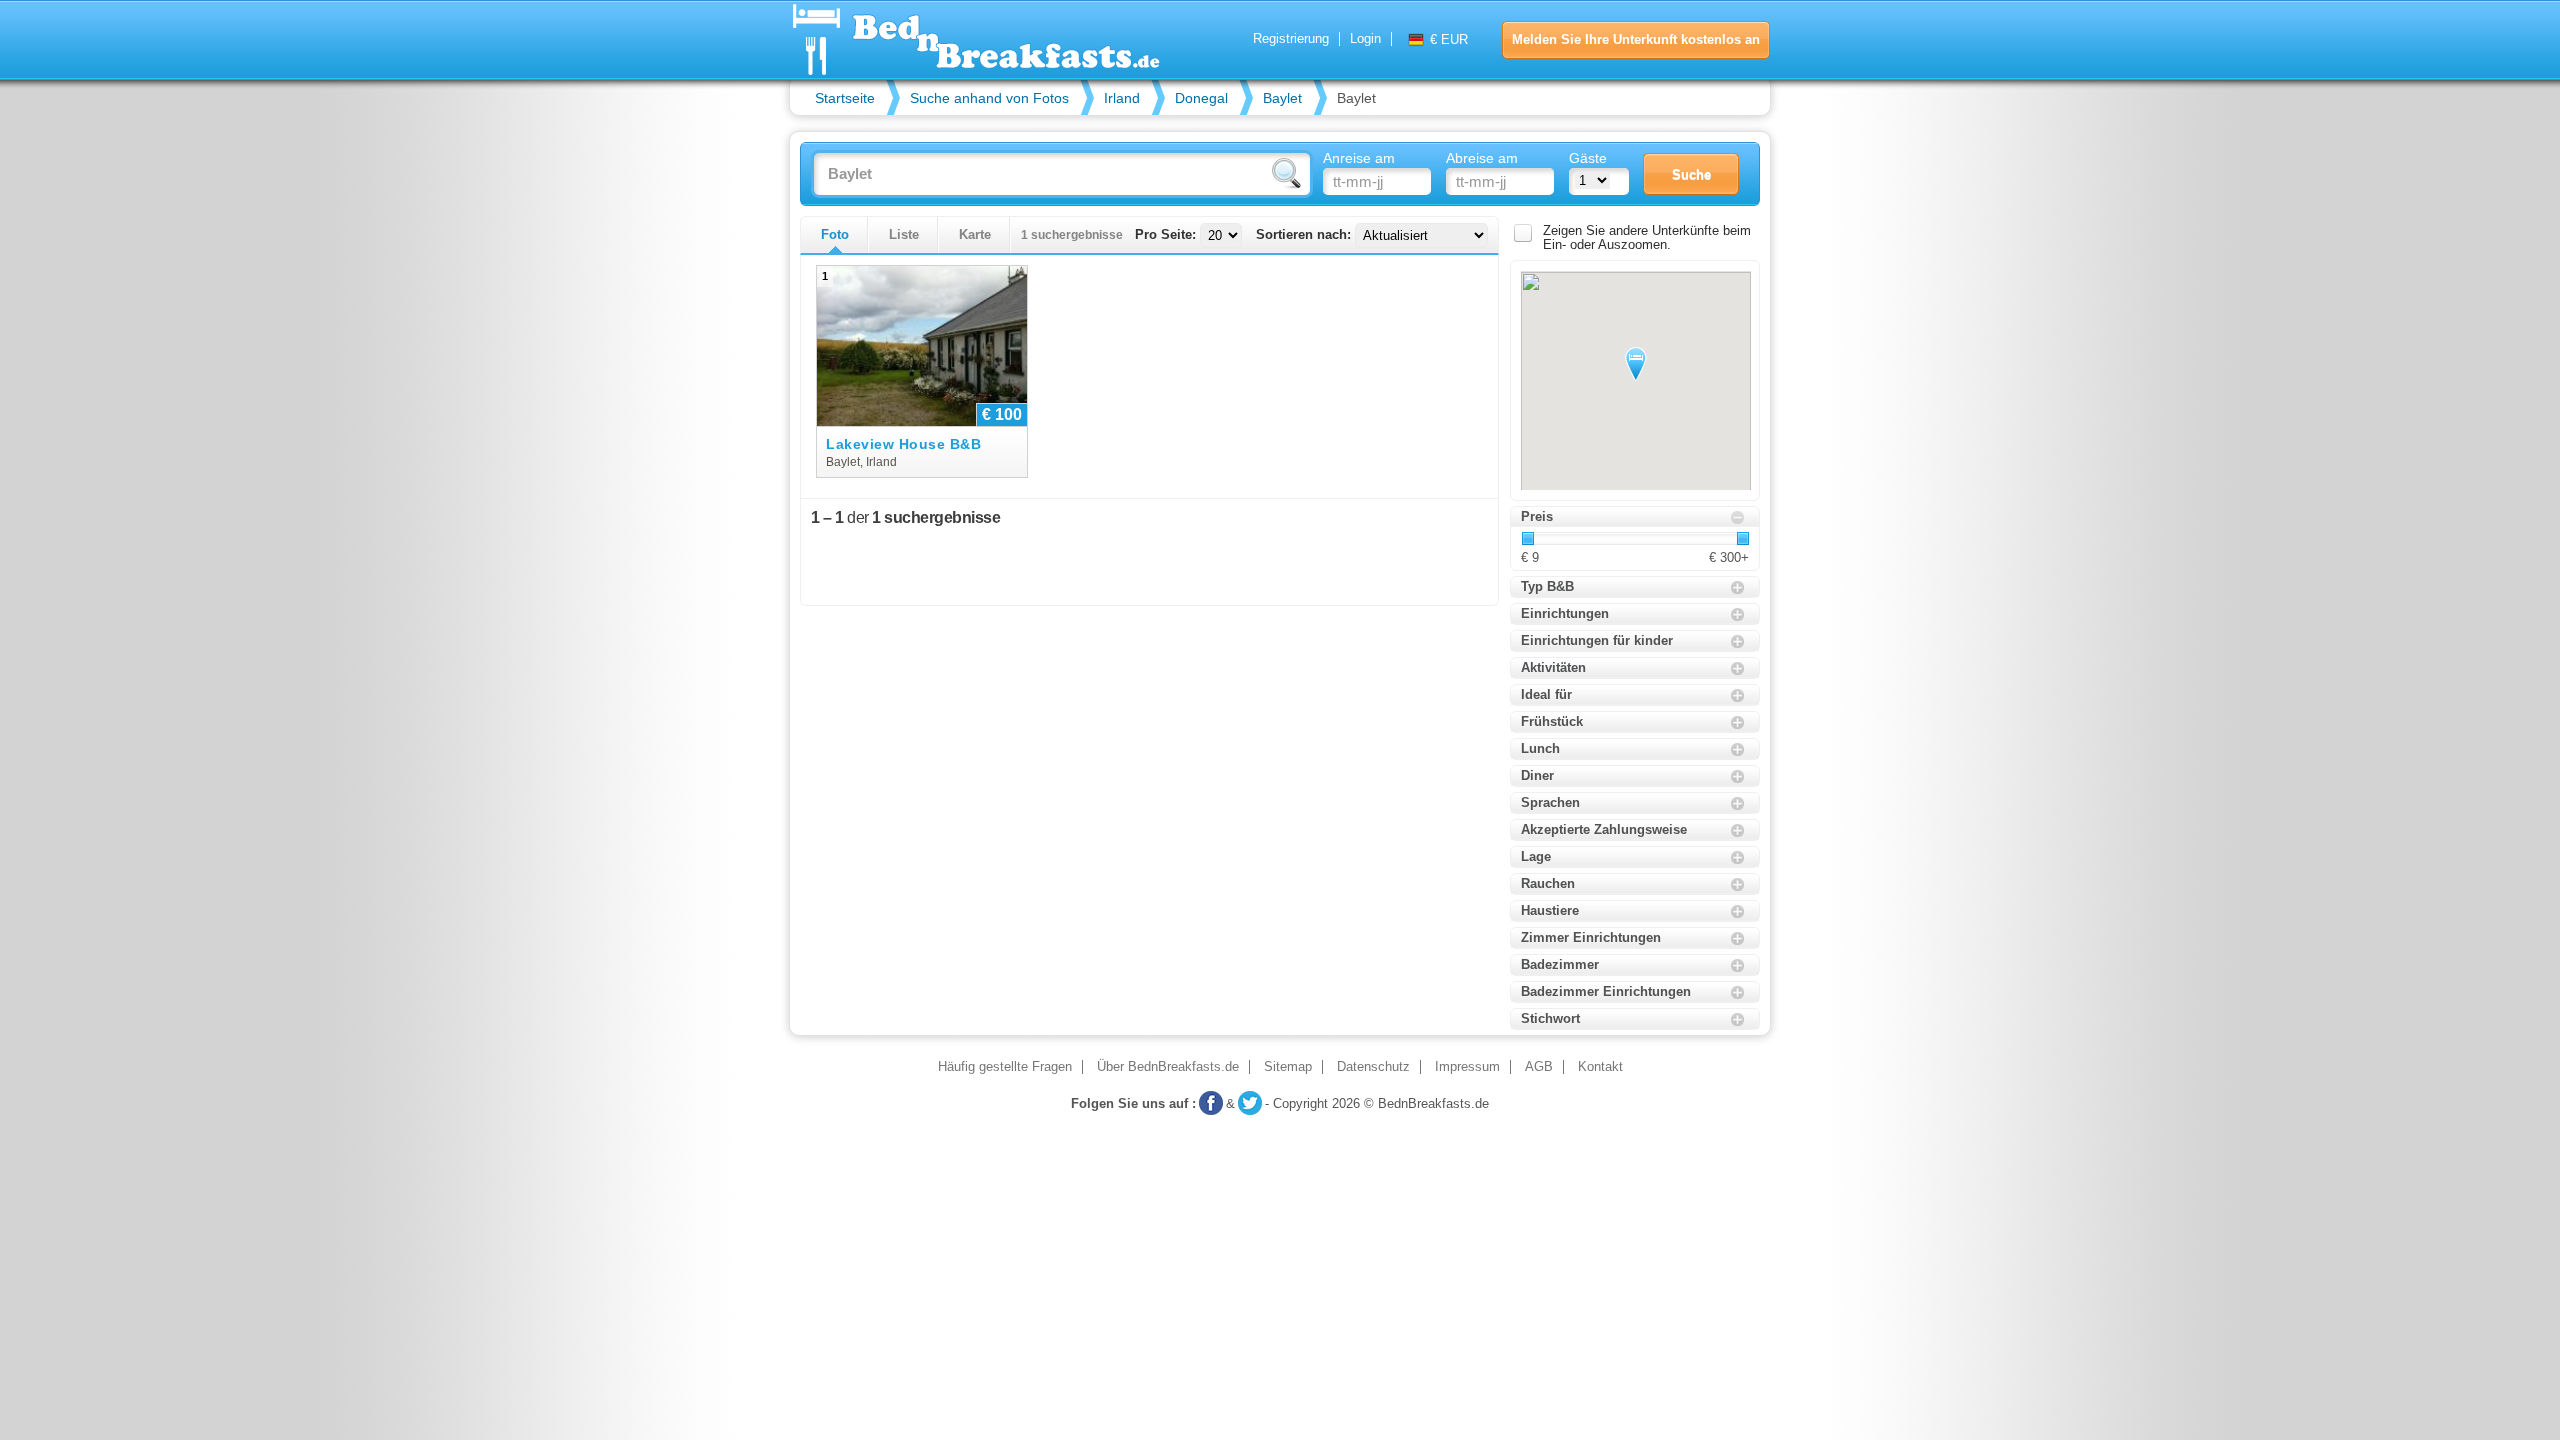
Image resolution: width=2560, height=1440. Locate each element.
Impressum (1467, 1067)
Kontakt (1600, 1067)
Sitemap (1288, 1067)
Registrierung (1291, 39)
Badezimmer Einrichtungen (1606, 991)
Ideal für (1546, 694)
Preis (1537, 516)
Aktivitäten (1553, 667)
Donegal (1201, 98)
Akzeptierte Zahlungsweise (1604, 829)
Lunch (1540, 748)
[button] (1636, 364)
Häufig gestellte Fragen (1005, 1067)
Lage (1536, 856)
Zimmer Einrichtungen (1591, 937)
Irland (1122, 98)
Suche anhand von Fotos (989, 98)
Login (1365, 39)
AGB (1539, 1067)
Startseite (845, 98)
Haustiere (1550, 910)
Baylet (1282, 98)
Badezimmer (1560, 964)
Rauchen (1548, 883)
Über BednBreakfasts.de (1168, 1067)
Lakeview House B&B (903, 444)
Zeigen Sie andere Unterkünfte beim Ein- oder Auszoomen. (1647, 238)
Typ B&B (1547, 586)
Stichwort (1550, 1018)
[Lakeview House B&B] (922, 346)
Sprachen (1550, 802)
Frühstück (1552, 721)
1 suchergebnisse (1072, 235)
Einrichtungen (1565, 613)
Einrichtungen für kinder (1597, 640)
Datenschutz (1373, 1067)
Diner (1537, 775)
